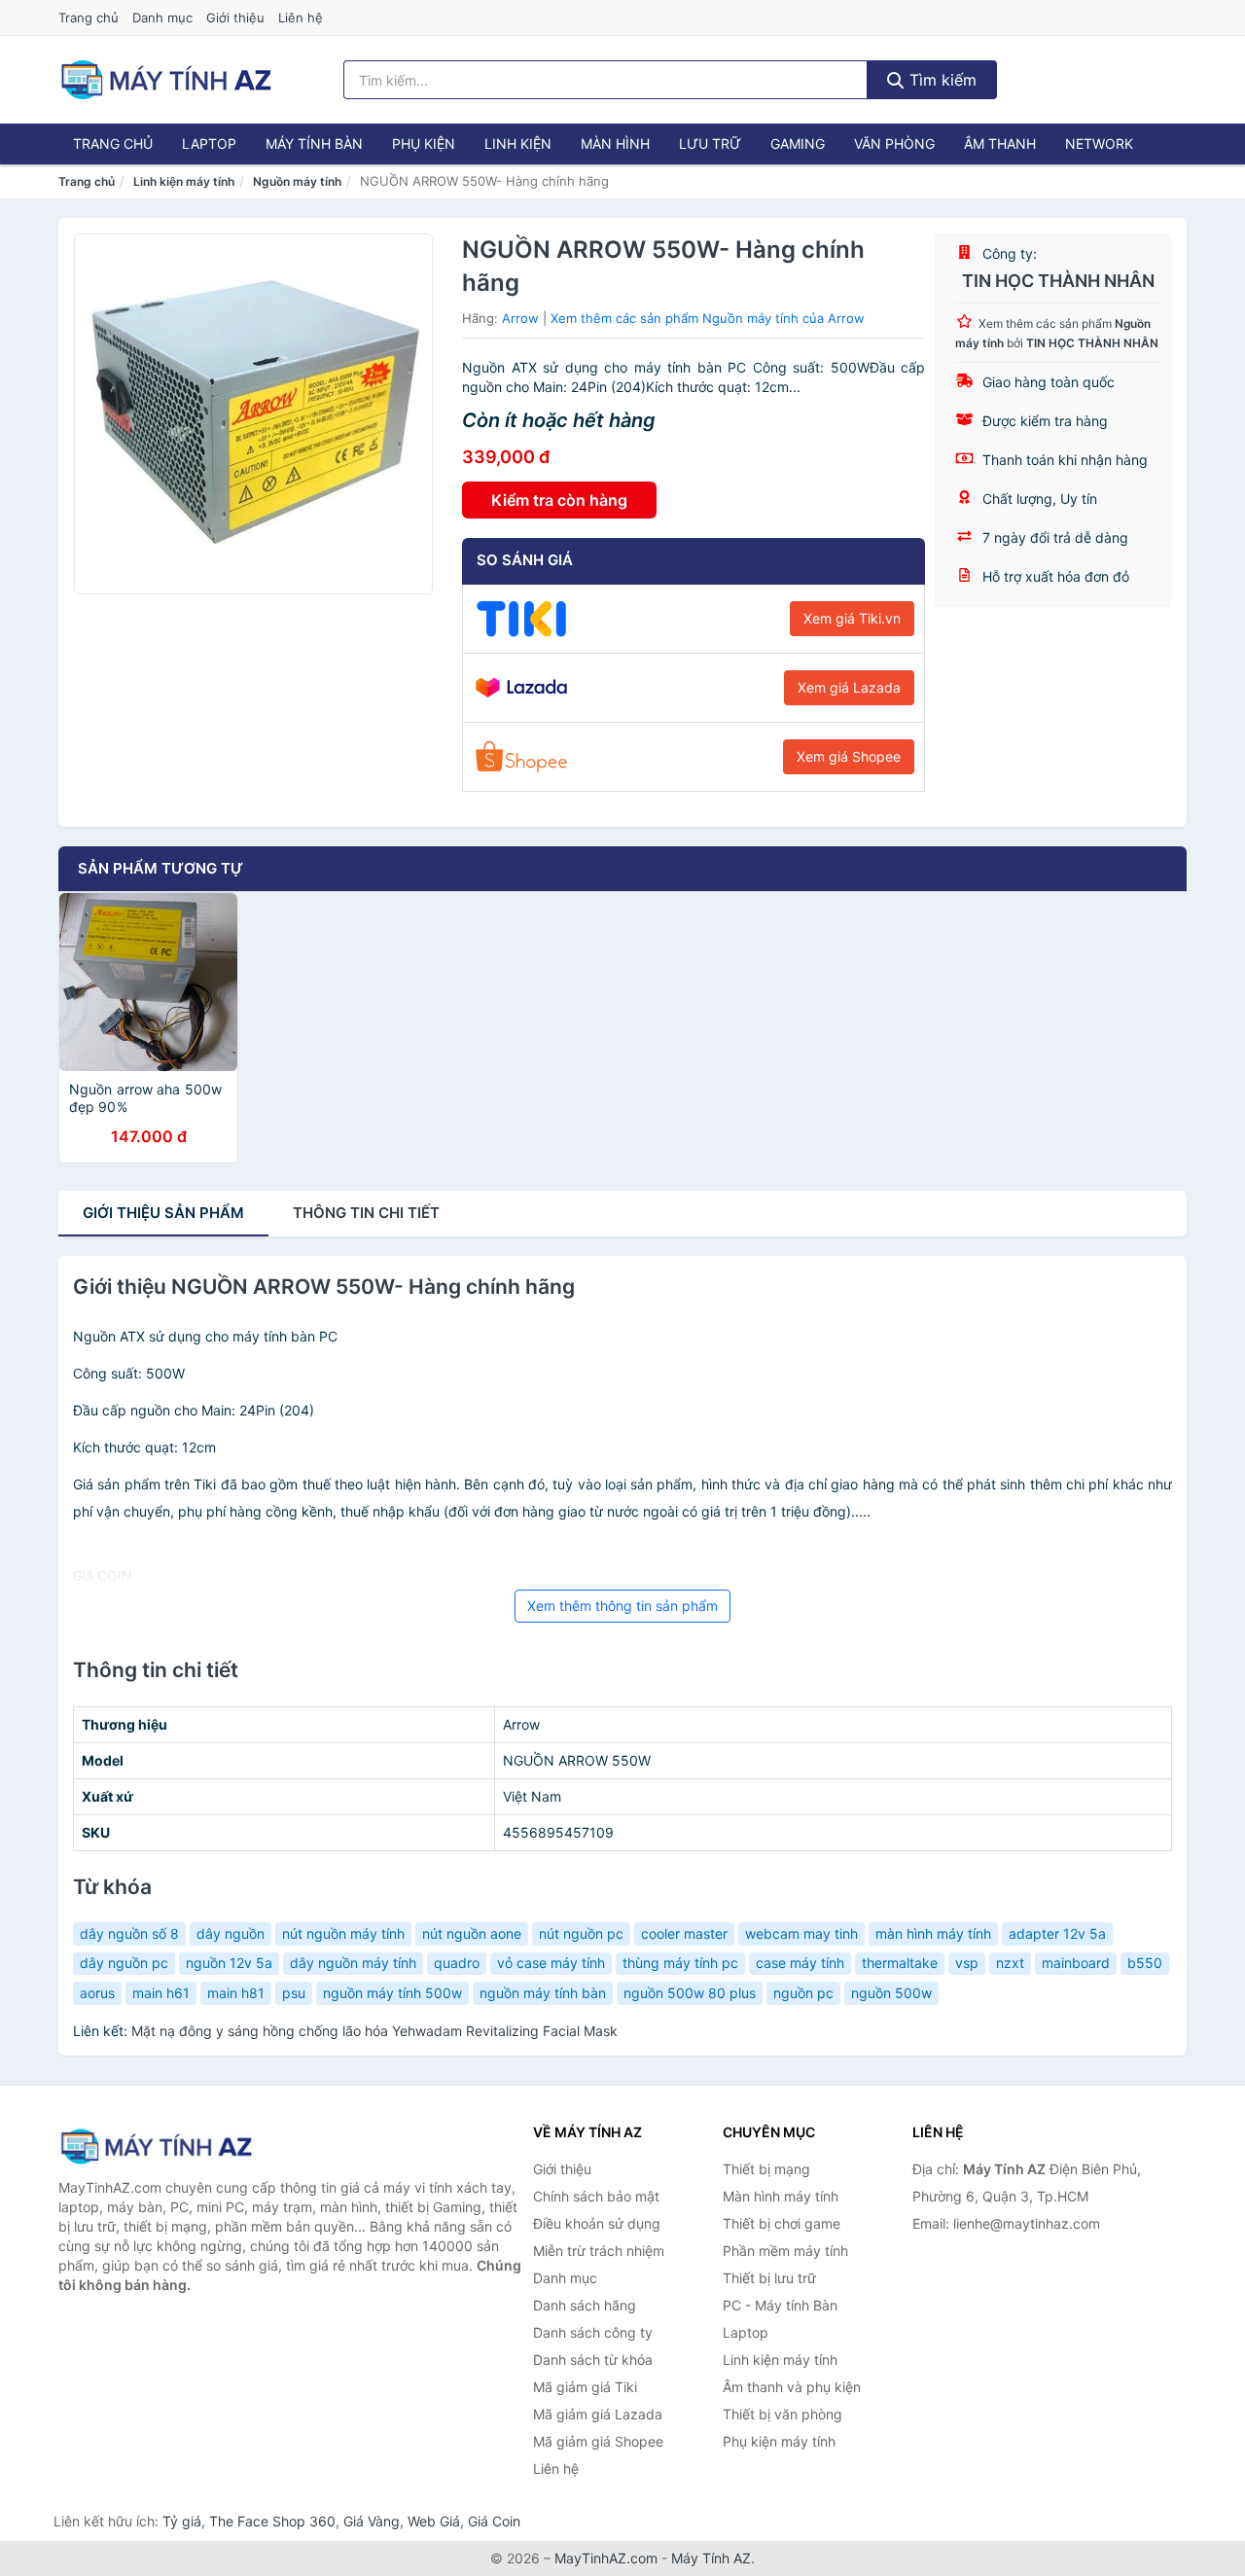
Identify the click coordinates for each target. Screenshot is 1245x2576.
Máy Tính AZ (711, 2558)
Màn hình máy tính (781, 2196)
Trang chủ (89, 18)
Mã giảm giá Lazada (598, 2414)
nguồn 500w (891, 1993)
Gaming (798, 143)
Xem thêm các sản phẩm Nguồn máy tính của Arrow (708, 318)
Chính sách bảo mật (596, 2196)
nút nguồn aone (472, 1933)
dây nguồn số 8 (129, 1933)
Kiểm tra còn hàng (559, 500)
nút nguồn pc (581, 1933)
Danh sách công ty (593, 2332)
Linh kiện (518, 143)
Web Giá (434, 2521)
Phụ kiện (424, 143)
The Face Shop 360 (272, 2521)
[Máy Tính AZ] (156, 2147)
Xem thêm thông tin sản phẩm (622, 1606)
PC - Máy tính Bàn (780, 2305)
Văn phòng (894, 143)
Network (1099, 143)
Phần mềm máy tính (785, 2251)
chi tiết (366, 1213)
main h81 (236, 1993)
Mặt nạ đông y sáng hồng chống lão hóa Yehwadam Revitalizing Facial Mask (374, 2031)
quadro (457, 1963)
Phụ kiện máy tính (779, 2441)
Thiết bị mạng (766, 2169)
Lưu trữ (710, 143)
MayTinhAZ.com (606, 2558)
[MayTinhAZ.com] (165, 80)
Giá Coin (494, 2521)
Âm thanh (1000, 143)
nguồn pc (803, 1993)
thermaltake (900, 1963)
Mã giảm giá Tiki (585, 2387)
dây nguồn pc (124, 1963)
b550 (1145, 1963)
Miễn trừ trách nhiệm (599, 2251)
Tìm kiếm (941, 80)
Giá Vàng (372, 2521)
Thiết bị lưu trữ (769, 2278)
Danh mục (162, 18)
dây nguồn (231, 1933)
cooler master (684, 1933)
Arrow (520, 318)
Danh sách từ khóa (593, 2360)
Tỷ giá (182, 2521)
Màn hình (615, 143)
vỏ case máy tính (551, 1963)
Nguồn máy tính (297, 181)
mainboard (1076, 1963)
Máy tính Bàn (314, 143)
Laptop (209, 143)
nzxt (1010, 1963)
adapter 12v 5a (1057, 1933)
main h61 (161, 1993)
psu (294, 1993)
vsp (967, 1963)
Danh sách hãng (585, 2305)
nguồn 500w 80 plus (690, 1993)
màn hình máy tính (933, 1933)
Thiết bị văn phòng (783, 2414)
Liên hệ (301, 18)
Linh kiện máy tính (184, 181)
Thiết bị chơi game (782, 2223)
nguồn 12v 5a (229, 1963)
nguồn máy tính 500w (392, 1993)
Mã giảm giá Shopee (598, 2441)
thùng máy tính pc (680, 1963)
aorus (97, 1993)
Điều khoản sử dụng (597, 2223)
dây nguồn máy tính (353, 1963)
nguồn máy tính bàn (543, 1993)
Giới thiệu (235, 18)
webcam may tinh (801, 1933)
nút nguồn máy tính (343, 1933)
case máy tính (800, 1963)
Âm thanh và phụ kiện (792, 2387)
